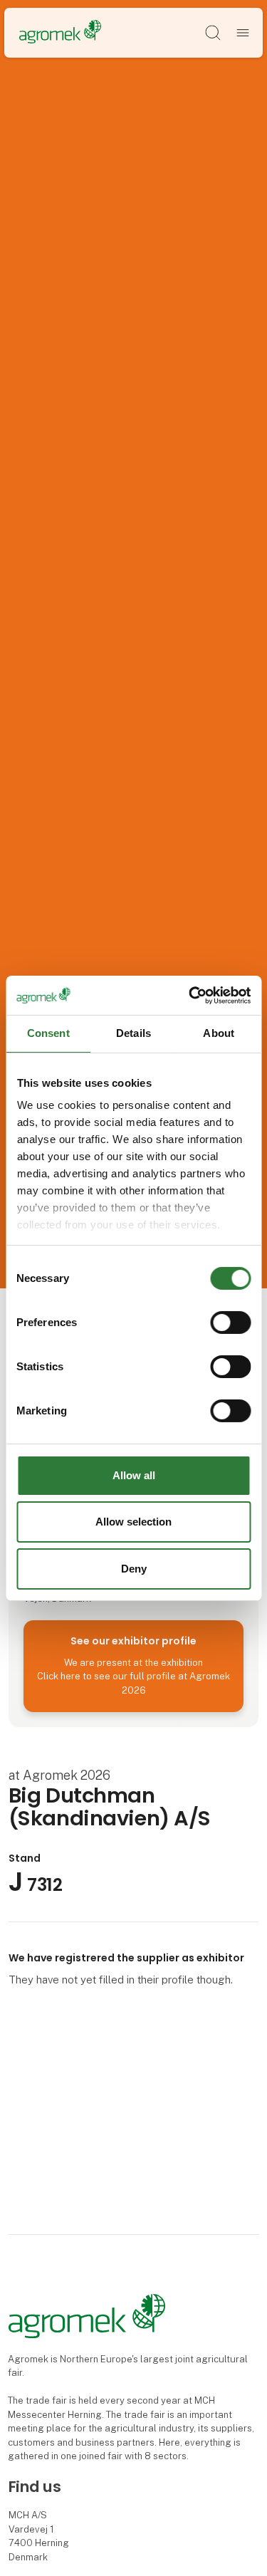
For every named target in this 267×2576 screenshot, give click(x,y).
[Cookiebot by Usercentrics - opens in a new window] (190, 995)
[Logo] (60, 32)
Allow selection (133, 1522)
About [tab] (219, 1033)
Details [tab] (133, 1033)
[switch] (230, 1323)
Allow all (134, 1475)
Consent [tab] (48, 1033)
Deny (134, 1569)
